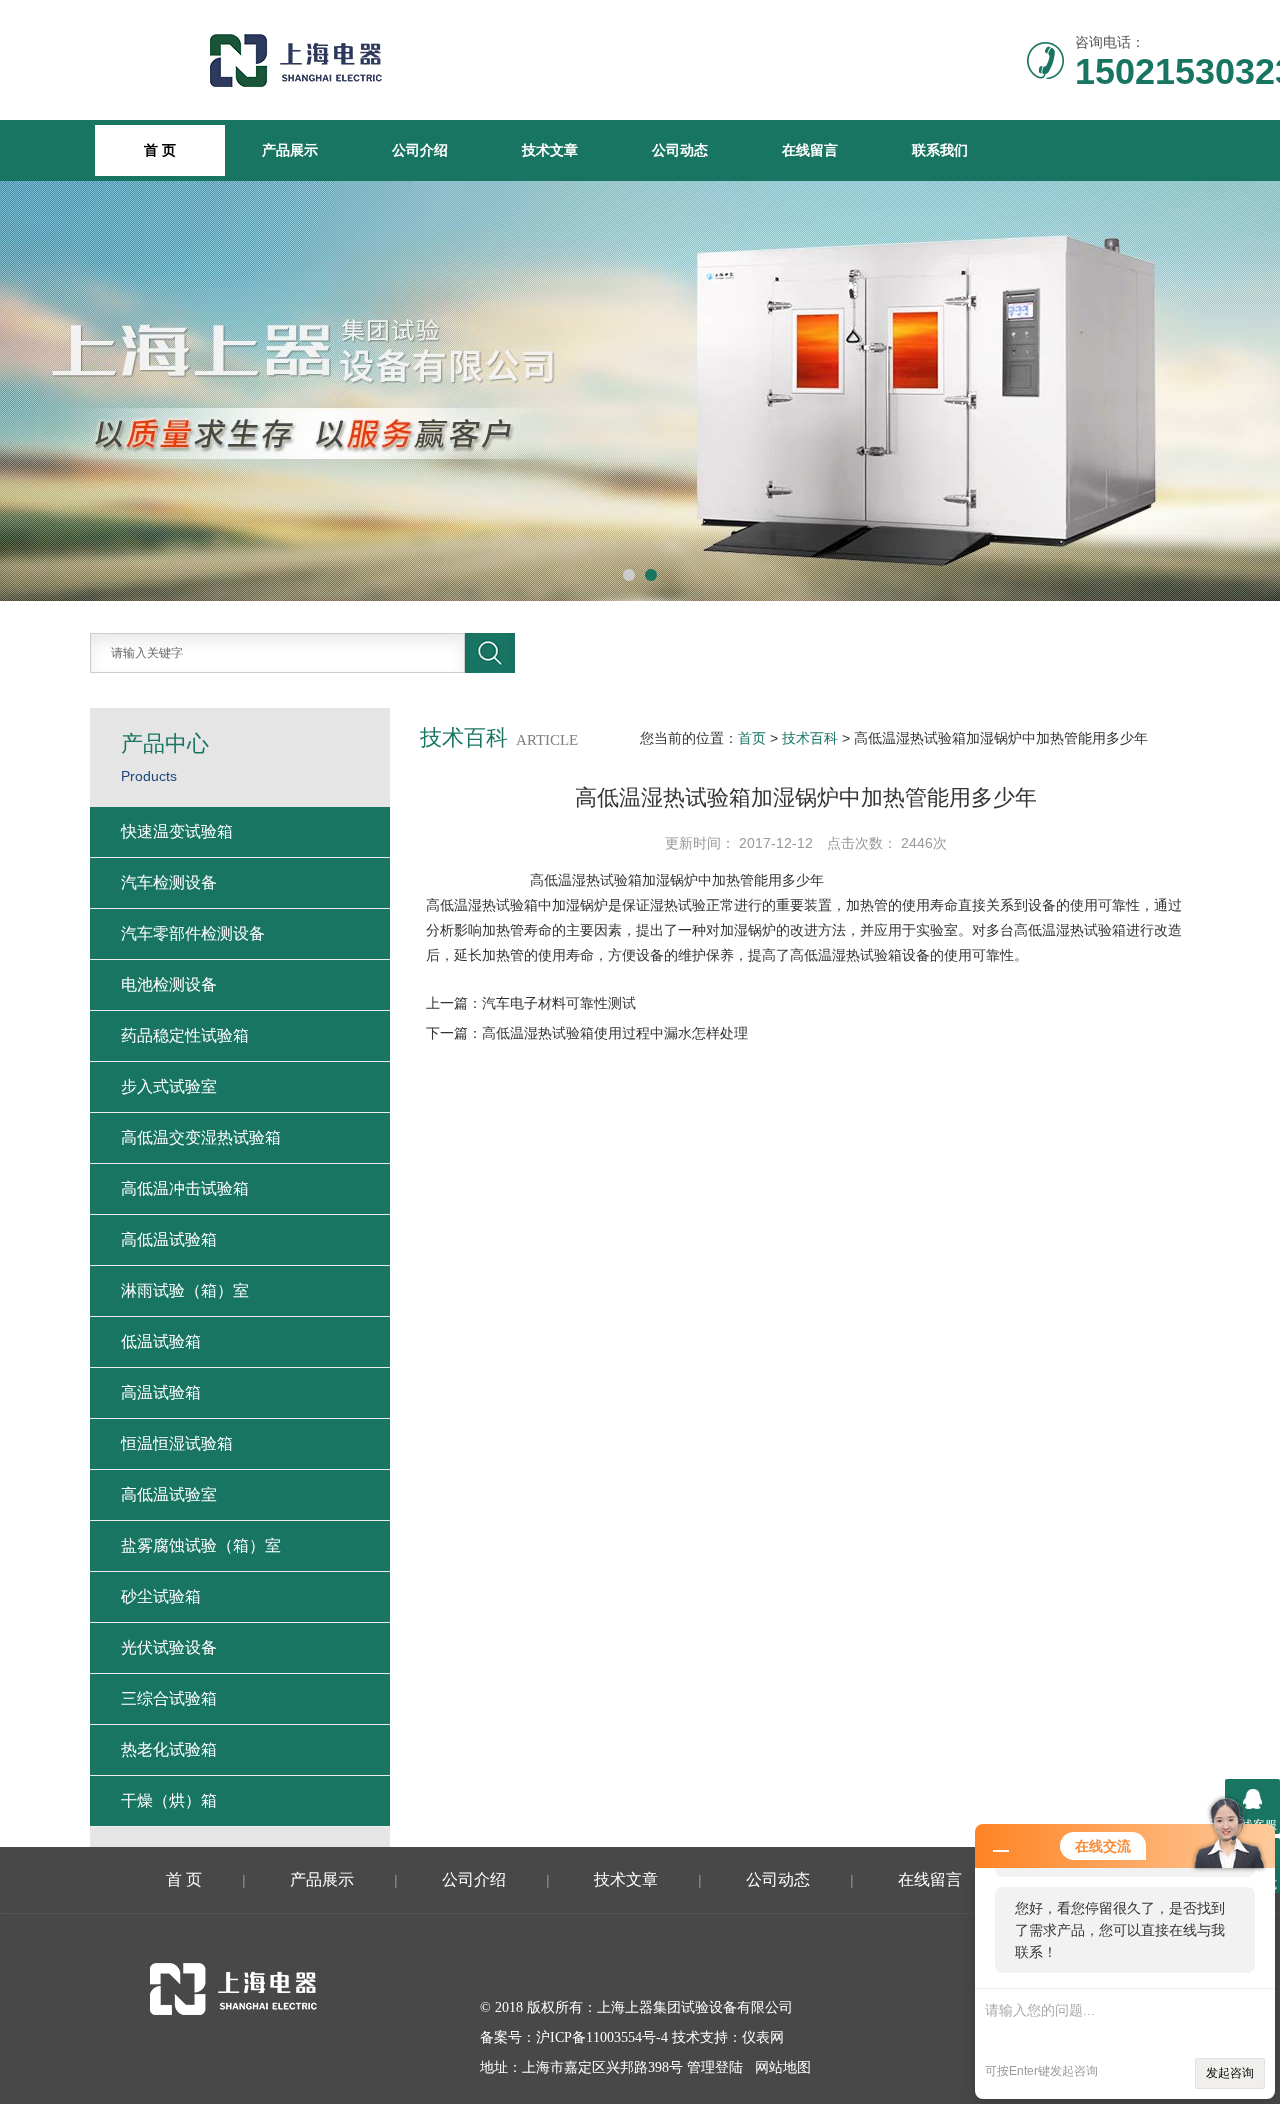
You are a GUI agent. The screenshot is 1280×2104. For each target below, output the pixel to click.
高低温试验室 (169, 1494)
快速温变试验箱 (177, 831)
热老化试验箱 (169, 1749)
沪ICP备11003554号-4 (602, 2037)
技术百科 (810, 738)
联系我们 (940, 150)
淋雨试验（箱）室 (185, 1290)
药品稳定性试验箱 (185, 1035)
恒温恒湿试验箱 (177, 1443)
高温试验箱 (161, 1392)
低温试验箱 (161, 1341)
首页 (752, 738)
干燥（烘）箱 (169, 1800)
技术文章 (550, 150)
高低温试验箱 (169, 1239)
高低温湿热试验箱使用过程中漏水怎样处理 (615, 1033)
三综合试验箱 (169, 1698)
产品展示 (290, 150)
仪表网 (763, 2037)
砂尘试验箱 (161, 1596)
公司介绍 (420, 150)
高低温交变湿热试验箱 (201, 1137)
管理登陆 (715, 2067)
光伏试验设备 (169, 1647)
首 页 (184, 1879)
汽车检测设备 (169, 882)
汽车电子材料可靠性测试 (559, 1003)
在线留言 (810, 150)
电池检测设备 (169, 984)
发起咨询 (1230, 2073)
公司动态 (680, 150)
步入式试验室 (169, 1086)
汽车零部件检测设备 (193, 933)
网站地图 (783, 2067)
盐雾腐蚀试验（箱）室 (201, 1545)
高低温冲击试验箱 (185, 1188)
